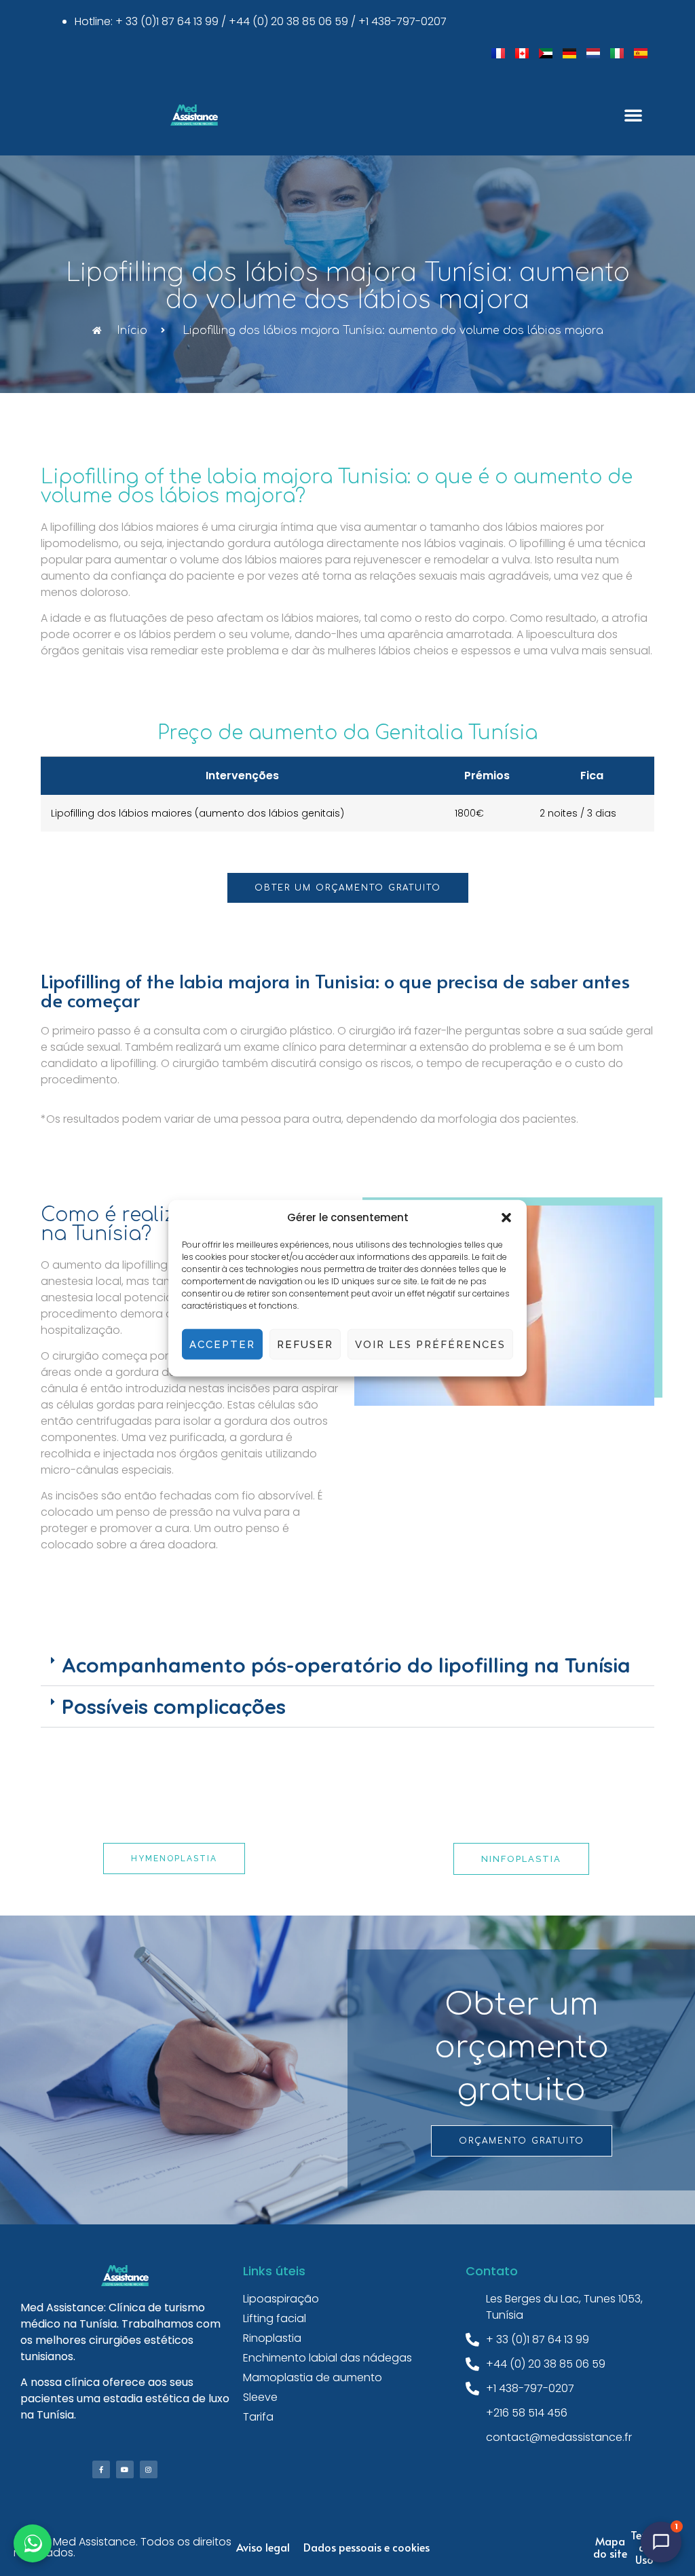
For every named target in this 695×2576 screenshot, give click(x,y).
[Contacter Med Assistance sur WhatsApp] (33, 2543)
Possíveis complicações (174, 1706)
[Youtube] (125, 2469)
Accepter (222, 1344)
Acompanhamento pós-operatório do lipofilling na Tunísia (346, 1665)
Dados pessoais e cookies (367, 2547)
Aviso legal (263, 2547)
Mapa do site (610, 2547)
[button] (506, 1218)
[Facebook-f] (101, 2469)
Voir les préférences (430, 1344)
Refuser (305, 1344)
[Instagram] (149, 2469)
